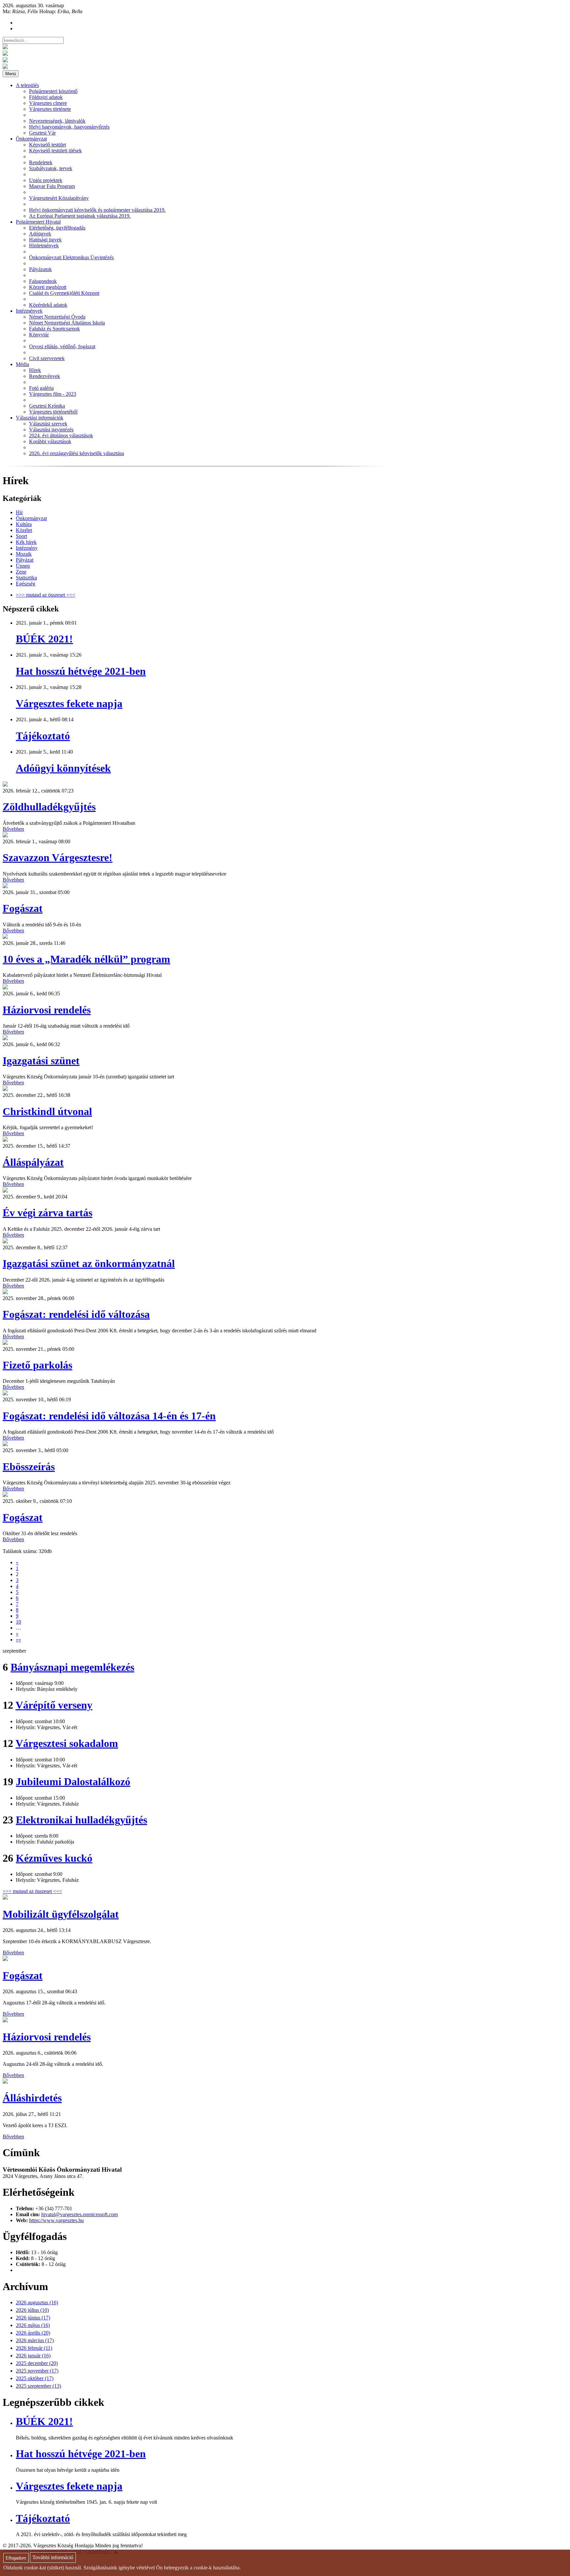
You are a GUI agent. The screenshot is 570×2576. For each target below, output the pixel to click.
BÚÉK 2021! (44, 639)
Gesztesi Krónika (47, 406)
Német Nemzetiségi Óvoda (57, 317)
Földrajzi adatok (46, 97)
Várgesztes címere (48, 103)
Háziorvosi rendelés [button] (47, 1010)
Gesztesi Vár (42, 133)
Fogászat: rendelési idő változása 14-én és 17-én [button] (109, 1416)
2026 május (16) (33, 2325)
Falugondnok (43, 281)
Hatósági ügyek (45, 240)
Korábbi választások (50, 441)
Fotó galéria (41, 388)
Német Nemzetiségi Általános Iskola (67, 323)
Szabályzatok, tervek (51, 168)
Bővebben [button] (13, 829)
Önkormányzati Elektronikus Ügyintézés (71, 257)
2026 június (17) (33, 2318)
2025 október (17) (35, 2378)
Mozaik (24, 554)
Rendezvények (45, 376)
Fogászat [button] (23, 908)
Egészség (26, 584)
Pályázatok (40, 269)
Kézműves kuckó (54, 1858)
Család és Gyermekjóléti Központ (64, 293)
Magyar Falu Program (52, 186)
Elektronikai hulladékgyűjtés (81, 1820)
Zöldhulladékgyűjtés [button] (49, 807)
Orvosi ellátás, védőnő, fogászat (62, 346)
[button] (5, 785)
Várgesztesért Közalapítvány (59, 198)
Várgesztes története (50, 109)
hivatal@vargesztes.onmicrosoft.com (79, 2214)
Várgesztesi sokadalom (67, 1743)
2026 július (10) (32, 2310)
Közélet (24, 530)
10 (18, 1622)
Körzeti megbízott (48, 287)
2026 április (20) (33, 2333)
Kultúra (24, 524)
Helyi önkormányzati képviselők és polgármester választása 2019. (97, 210)
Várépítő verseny (54, 1705)
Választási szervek (48, 424)
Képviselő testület (47, 145)
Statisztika (26, 578)
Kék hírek (26, 542)
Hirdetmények (44, 246)
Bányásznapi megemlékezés (72, 1667)
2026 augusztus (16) (37, 2302)
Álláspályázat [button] (33, 1162)
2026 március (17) (35, 2340)
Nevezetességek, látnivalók (57, 121)
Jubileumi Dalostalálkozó (73, 1782)
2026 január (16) (33, 2356)
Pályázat (25, 560)
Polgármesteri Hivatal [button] (38, 222)
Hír (19, 512)
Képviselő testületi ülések (55, 151)
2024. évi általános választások (61, 435)
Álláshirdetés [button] (32, 2098)
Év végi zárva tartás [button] (47, 1213)
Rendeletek (41, 162)
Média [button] (22, 364)
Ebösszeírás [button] (29, 1467)
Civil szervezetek (47, 358)
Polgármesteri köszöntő (53, 91)
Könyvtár (39, 335)
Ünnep (23, 566)
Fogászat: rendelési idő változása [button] (76, 1314)
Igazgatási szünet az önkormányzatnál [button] (89, 1263)
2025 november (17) (37, 2371)
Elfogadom (16, 2558)
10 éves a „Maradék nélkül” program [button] (86, 959)
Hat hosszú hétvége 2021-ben (81, 671)
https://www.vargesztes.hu (56, 2220)
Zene (21, 572)
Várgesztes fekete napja (69, 703)
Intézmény (27, 548)
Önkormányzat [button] (31, 139)
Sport (21, 536)
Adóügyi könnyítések (63, 768)
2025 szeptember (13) (38, 2386)
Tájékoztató (43, 736)
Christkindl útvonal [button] (47, 1111)
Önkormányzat (31, 518)
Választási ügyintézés (51, 430)
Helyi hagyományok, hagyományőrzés (69, 127)
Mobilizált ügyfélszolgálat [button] (61, 1914)
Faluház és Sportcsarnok (54, 329)
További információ (53, 2558)
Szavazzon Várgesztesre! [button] (58, 857)
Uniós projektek (46, 180)
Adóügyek (40, 234)
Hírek (35, 370)
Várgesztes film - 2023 (53, 394)
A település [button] (27, 85)
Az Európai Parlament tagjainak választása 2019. (80, 216)
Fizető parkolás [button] (37, 1365)
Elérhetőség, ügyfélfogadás (57, 228)
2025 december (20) (37, 2363)
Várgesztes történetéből (53, 412)
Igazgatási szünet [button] (41, 1061)
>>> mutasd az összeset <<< (46, 595)
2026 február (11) (34, 2348)
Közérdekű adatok (48, 305)
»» (18, 1640)
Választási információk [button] (40, 418)
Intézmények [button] (29, 311)
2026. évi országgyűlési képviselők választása (77, 453)
